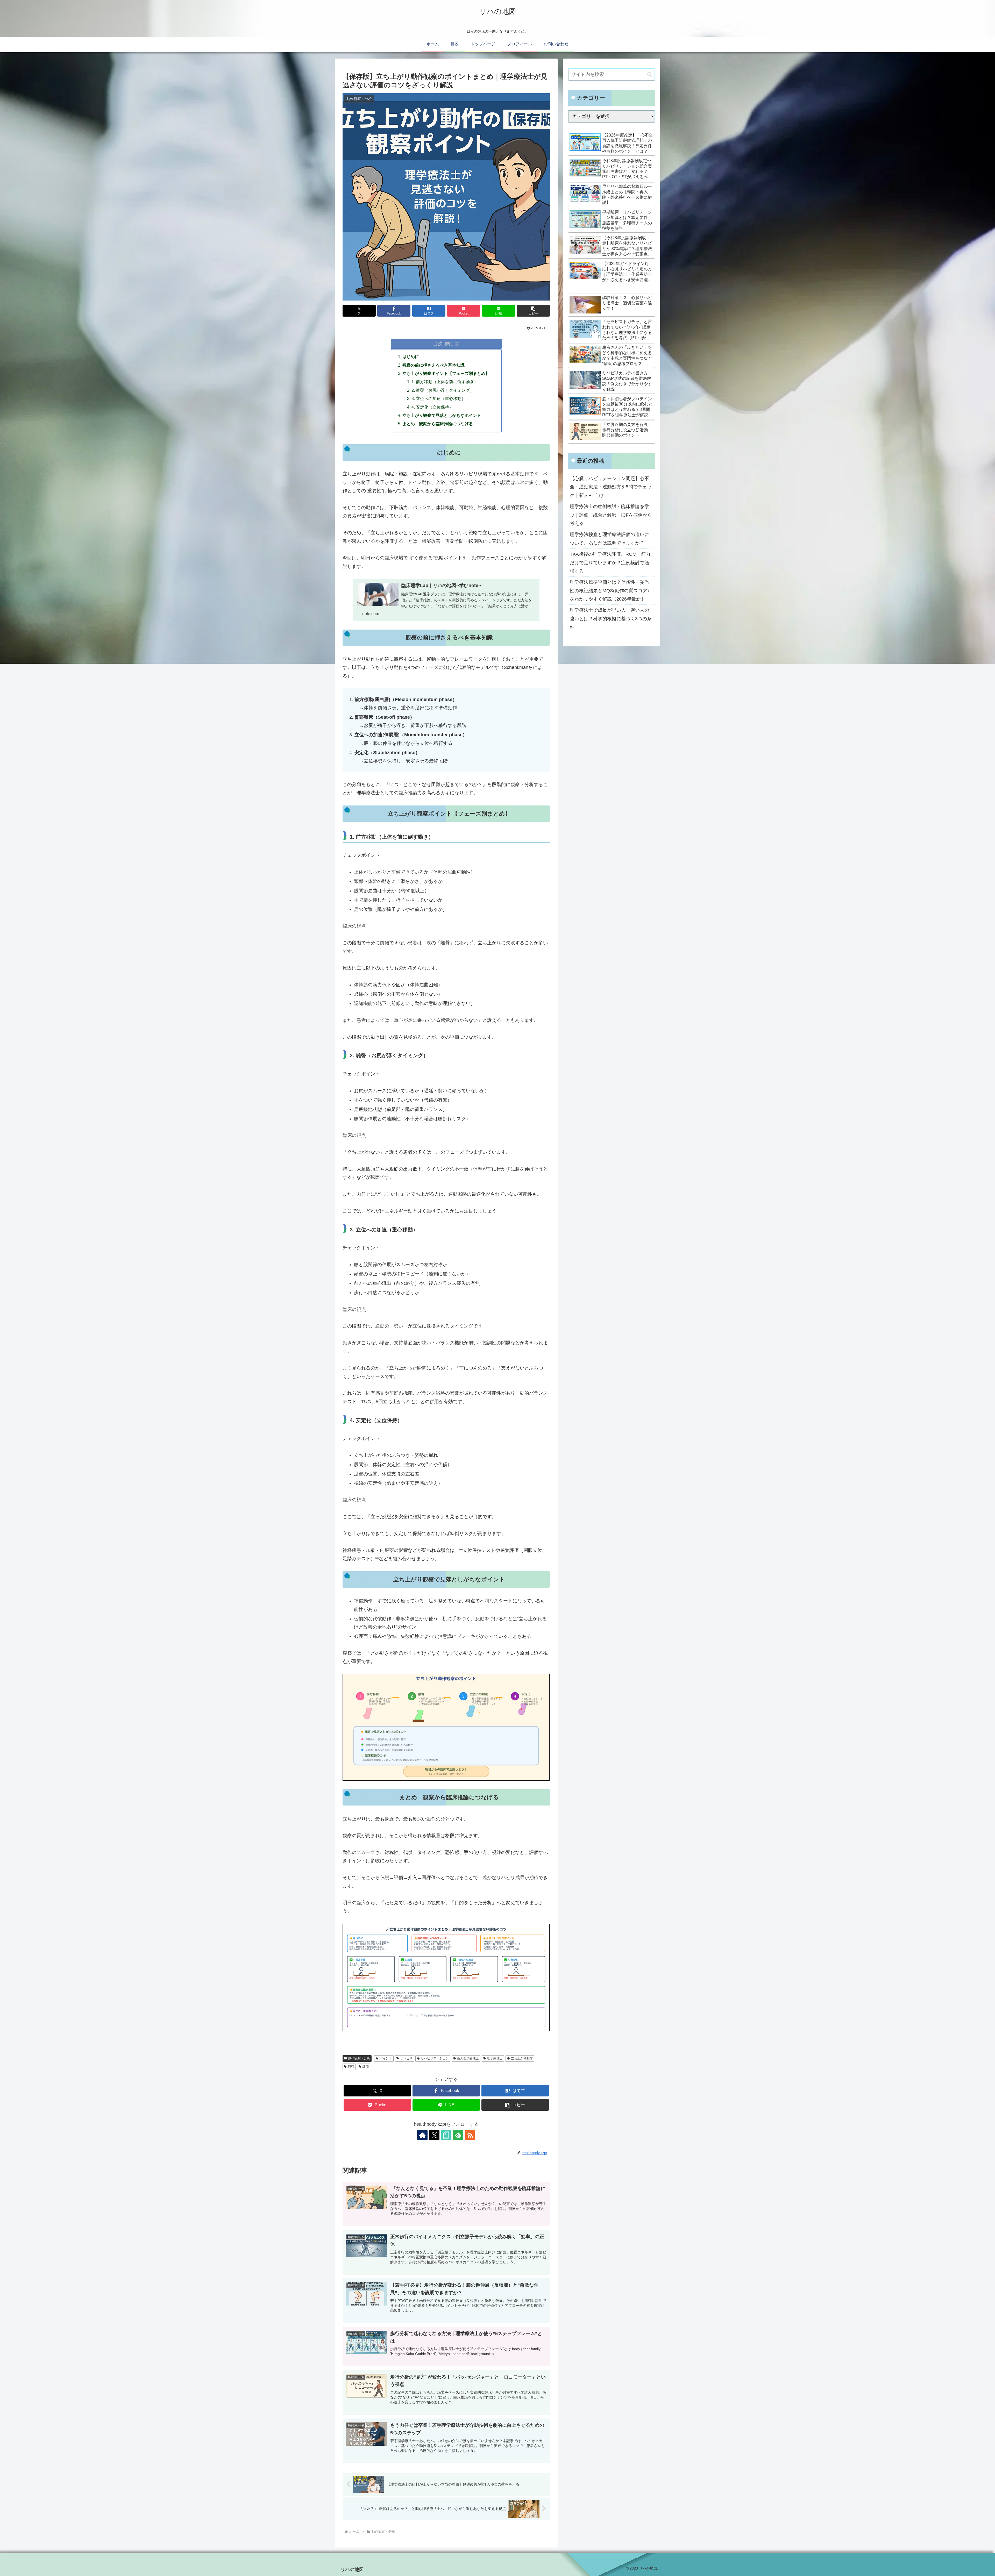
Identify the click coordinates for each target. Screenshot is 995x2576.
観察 (351, 2067)
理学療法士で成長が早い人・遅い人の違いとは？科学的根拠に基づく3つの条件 (611, 619)
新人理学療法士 (468, 2058)
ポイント (386, 2058)
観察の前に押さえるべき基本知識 (433, 365)
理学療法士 (495, 2058)
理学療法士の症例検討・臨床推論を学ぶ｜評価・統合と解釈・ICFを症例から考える (611, 515)
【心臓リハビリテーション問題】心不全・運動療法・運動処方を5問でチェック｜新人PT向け (611, 487)
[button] (533, 311)
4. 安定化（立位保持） (432, 407)
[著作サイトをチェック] (422, 2135)
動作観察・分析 (359, 2058)
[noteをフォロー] (446, 2135)
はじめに (411, 356)
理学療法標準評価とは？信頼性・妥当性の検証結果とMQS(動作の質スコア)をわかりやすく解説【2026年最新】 (609, 591)
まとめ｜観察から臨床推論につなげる (438, 424)
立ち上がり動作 (522, 2058)
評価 (366, 2067)
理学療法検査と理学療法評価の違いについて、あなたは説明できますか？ (609, 539)
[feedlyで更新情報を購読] (458, 2135)
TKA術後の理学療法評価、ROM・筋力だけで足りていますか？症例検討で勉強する (610, 563)
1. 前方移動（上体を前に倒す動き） (445, 382)
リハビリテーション (435, 2058)
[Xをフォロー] (434, 2135)
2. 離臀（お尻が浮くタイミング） (443, 390)
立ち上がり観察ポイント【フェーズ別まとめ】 (446, 373)
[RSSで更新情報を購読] (470, 2135)
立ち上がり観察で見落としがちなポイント (442, 415)
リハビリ (406, 2058)
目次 (438, 344)
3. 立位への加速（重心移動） (439, 398)
